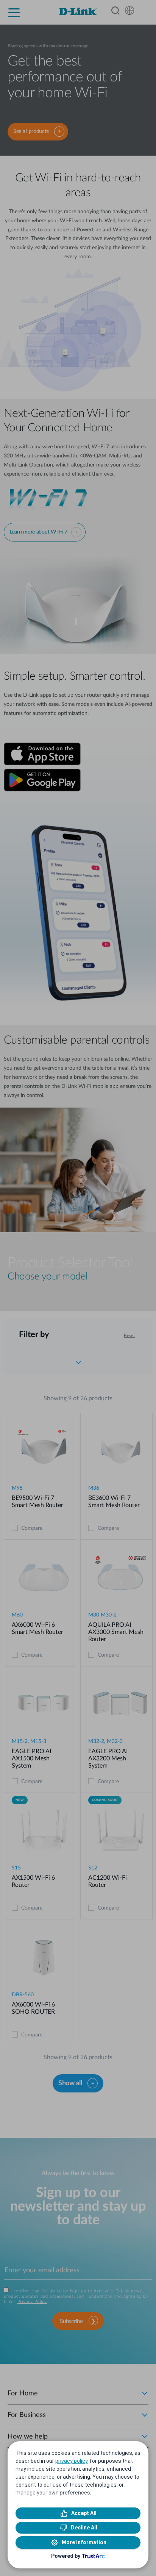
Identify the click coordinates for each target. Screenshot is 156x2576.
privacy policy (71, 2461)
